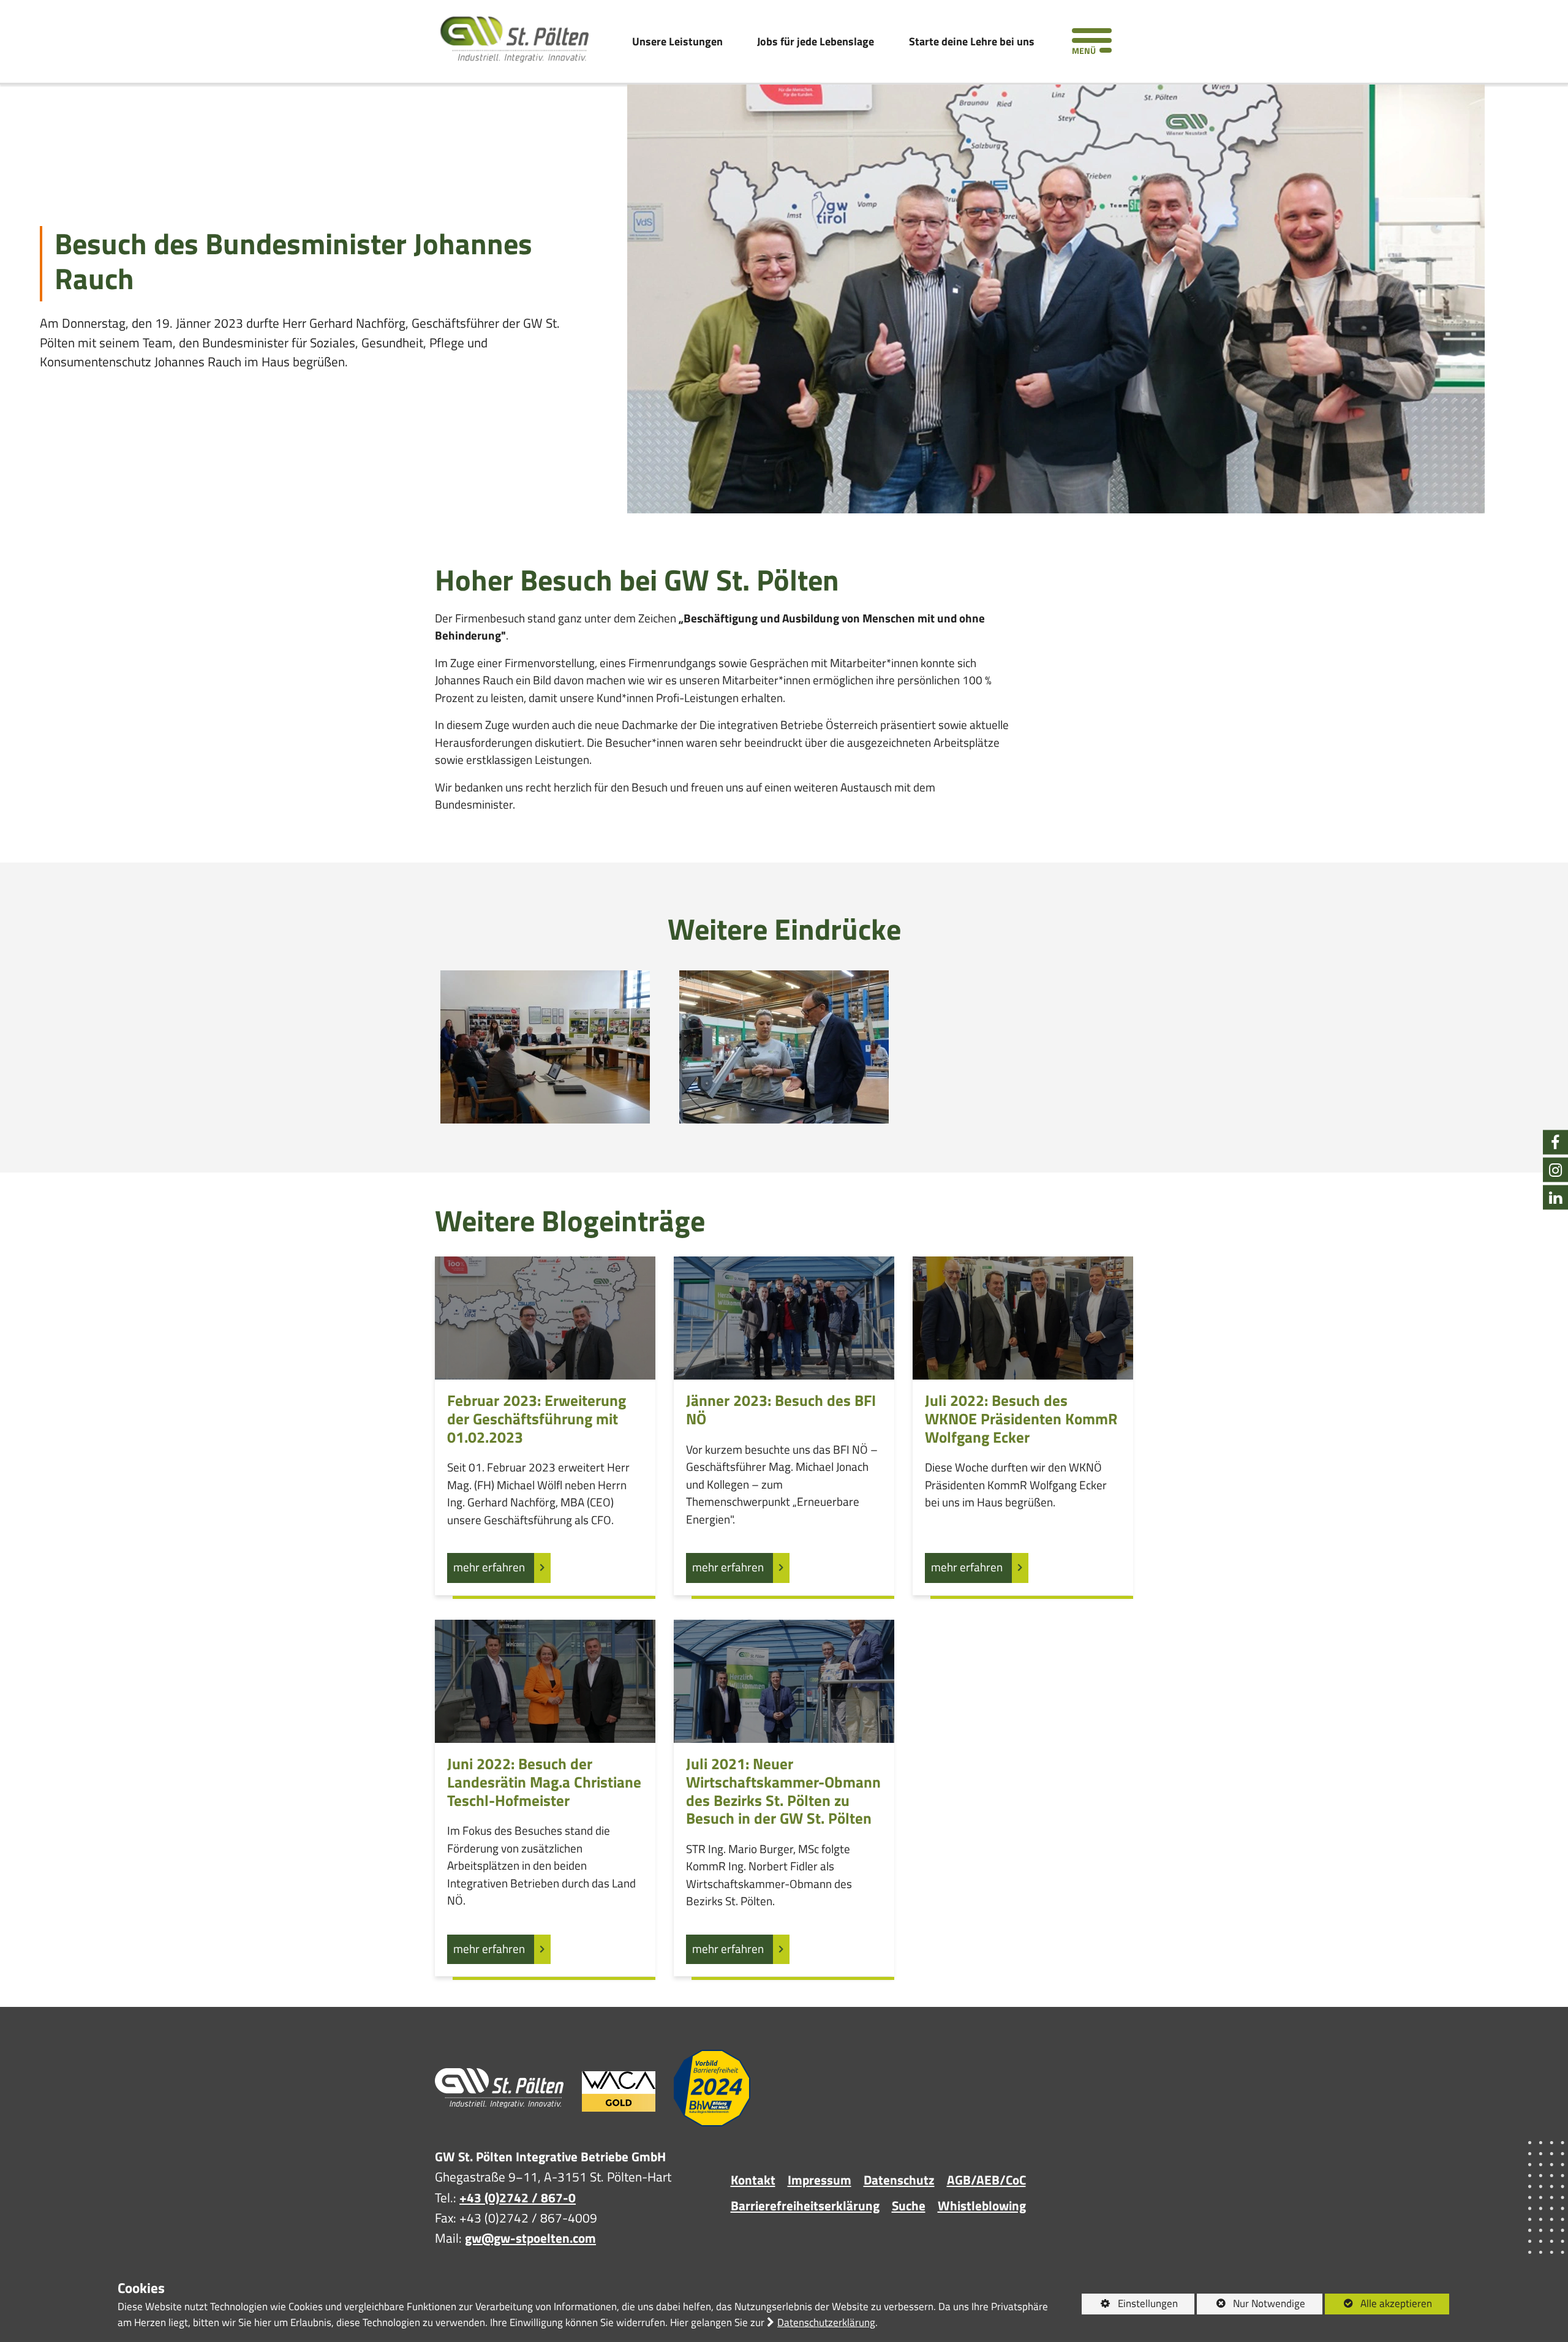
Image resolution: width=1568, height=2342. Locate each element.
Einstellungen (1130, 2305)
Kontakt (753, 2180)
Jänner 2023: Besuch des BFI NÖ (781, 1410)
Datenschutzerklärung (826, 2322)
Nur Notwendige (1251, 2305)
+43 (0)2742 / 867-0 (518, 2197)
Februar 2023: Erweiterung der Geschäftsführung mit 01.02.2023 (537, 1419)
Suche (909, 2205)
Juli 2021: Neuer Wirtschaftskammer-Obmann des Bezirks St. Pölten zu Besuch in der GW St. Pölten (783, 1792)
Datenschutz (899, 2180)
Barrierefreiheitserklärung (805, 2205)
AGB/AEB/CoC (986, 2180)
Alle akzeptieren (1379, 2303)
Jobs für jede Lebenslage (816, 41)
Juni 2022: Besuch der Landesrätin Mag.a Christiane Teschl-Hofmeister (544, 1782)
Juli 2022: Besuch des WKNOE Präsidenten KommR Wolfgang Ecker (1021, 1419)
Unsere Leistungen (677, 41)
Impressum (820, 2180)
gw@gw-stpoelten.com (530, 2238)
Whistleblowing (982, 2205)
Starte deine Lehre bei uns (972, 41)
